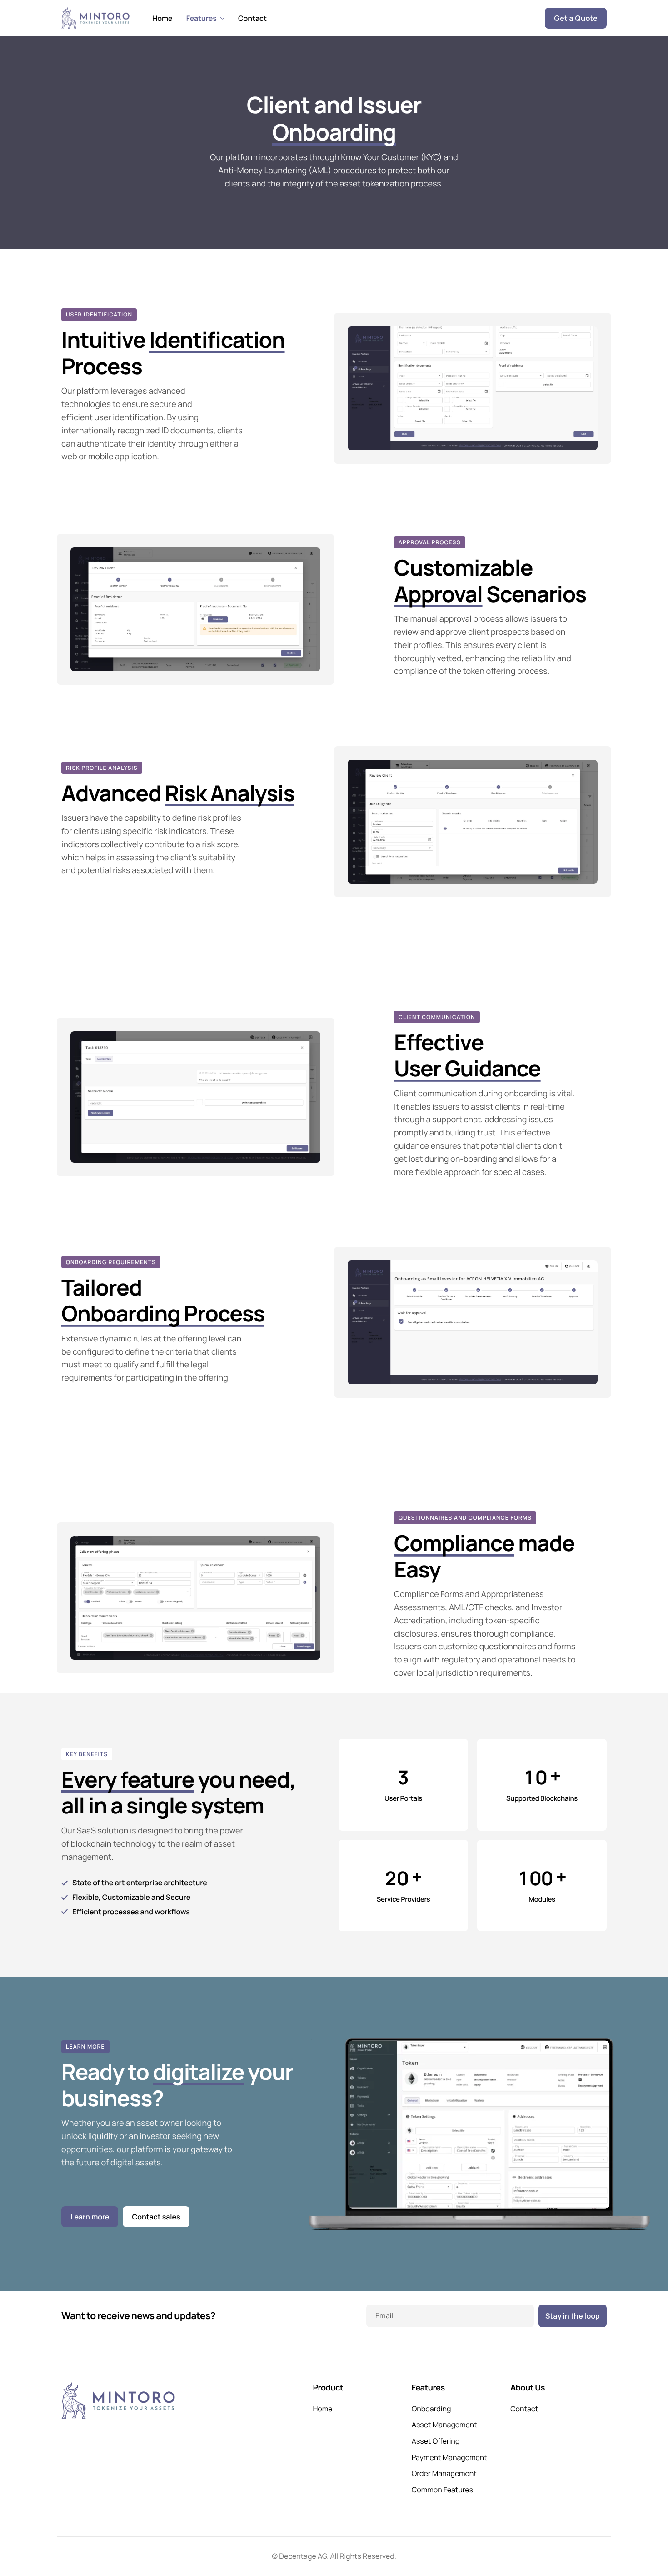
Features (202, 18)
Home (162, 18)
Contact (252, 18)
